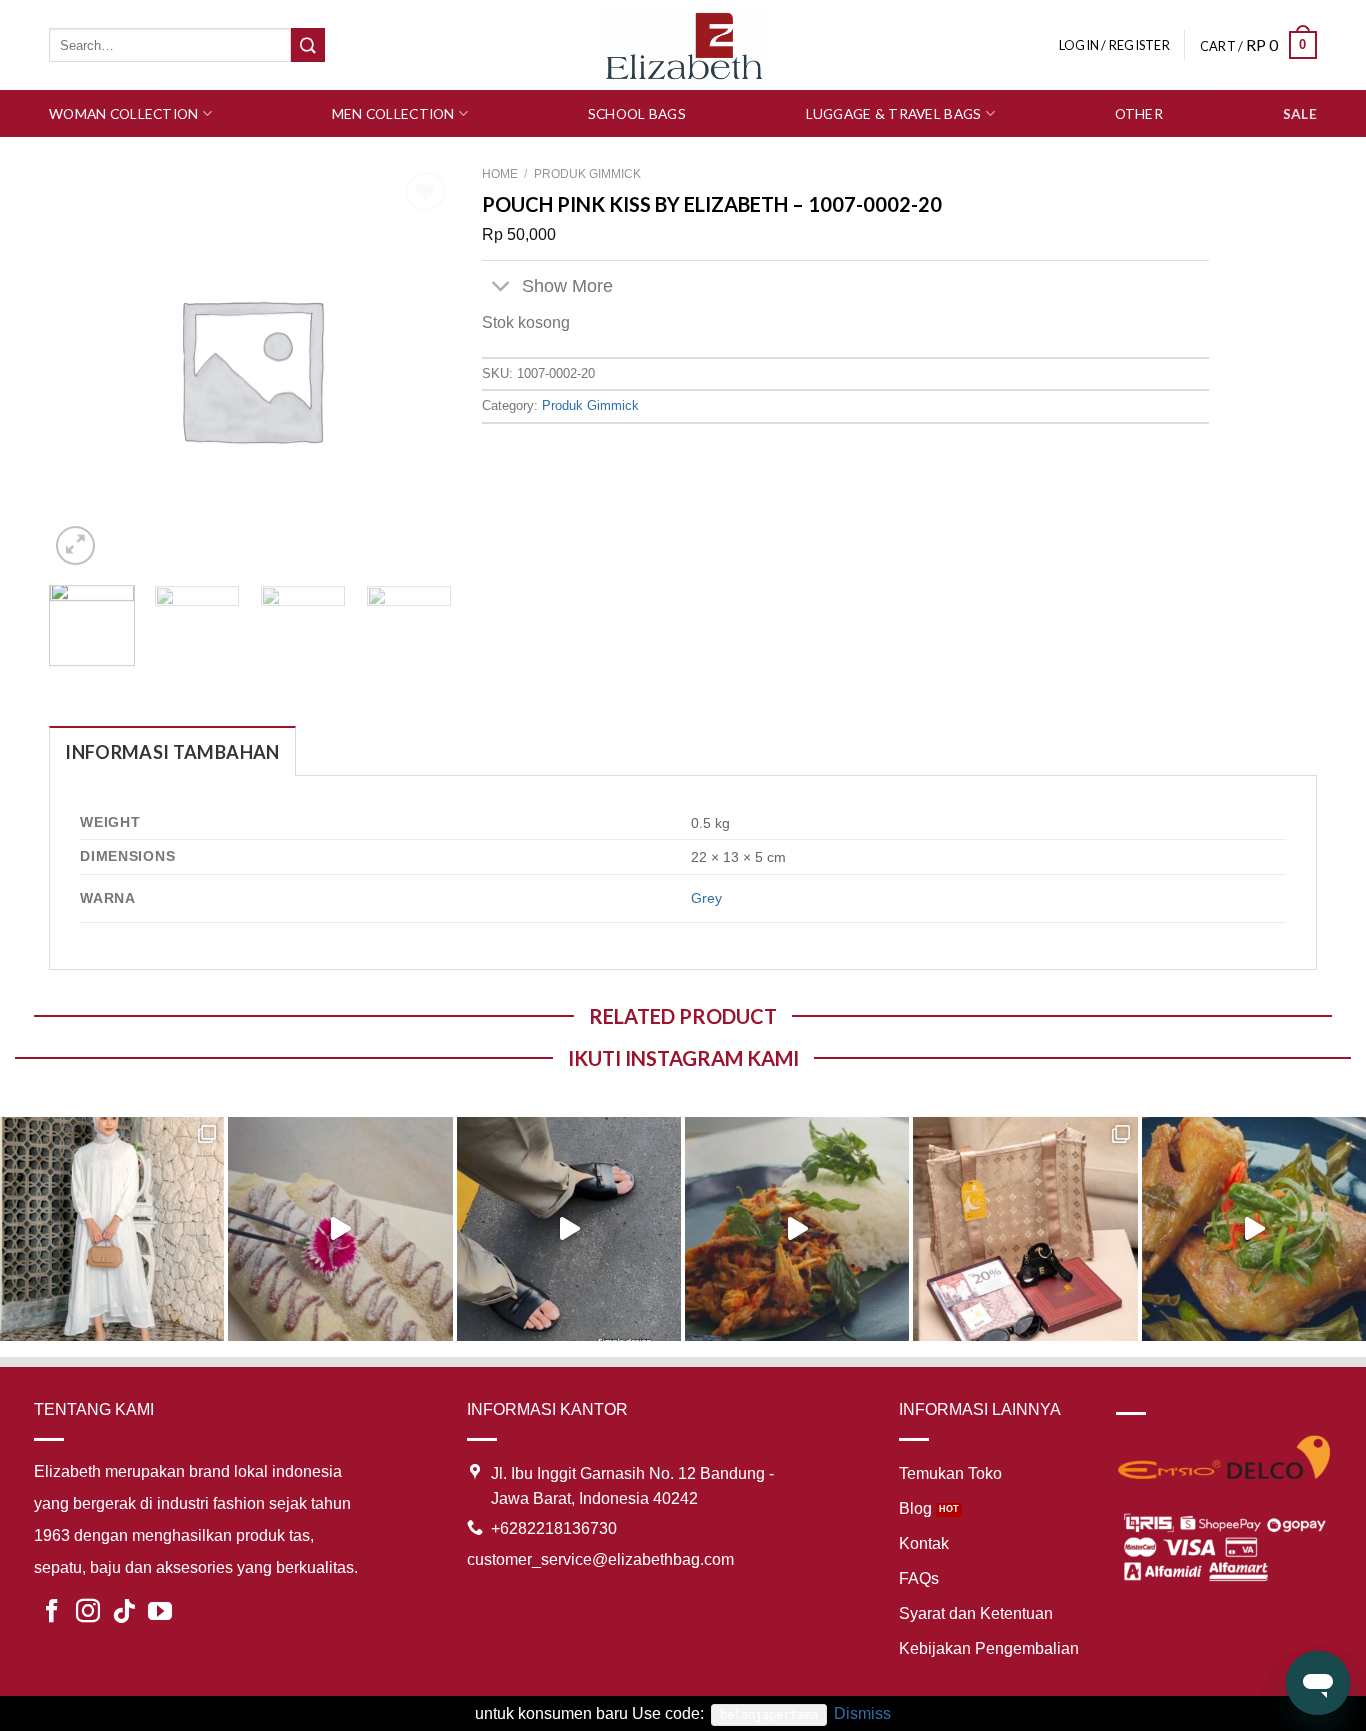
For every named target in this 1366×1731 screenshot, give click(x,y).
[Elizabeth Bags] (683, 44)
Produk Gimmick (587, 174)
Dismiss (862, 1713)
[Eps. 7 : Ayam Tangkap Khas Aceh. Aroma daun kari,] (1254, 1229)
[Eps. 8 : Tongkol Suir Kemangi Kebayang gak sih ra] (797, 1229)
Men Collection (393, 113)
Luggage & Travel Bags (894, 113)
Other (1139, 113)
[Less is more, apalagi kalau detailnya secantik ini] (112, 1229)
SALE (1300, 113)
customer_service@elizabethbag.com (600, 1559)
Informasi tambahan (172, 752)
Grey (706, 898)
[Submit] (308, 45)
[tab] (172, 751)
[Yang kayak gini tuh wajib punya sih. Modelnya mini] (569, 1229)
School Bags (637, 113)
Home (500, 174)
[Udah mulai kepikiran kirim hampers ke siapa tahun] (1025, 1229)
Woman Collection (123, 113)
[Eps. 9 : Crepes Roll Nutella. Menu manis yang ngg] (340, 1229)
